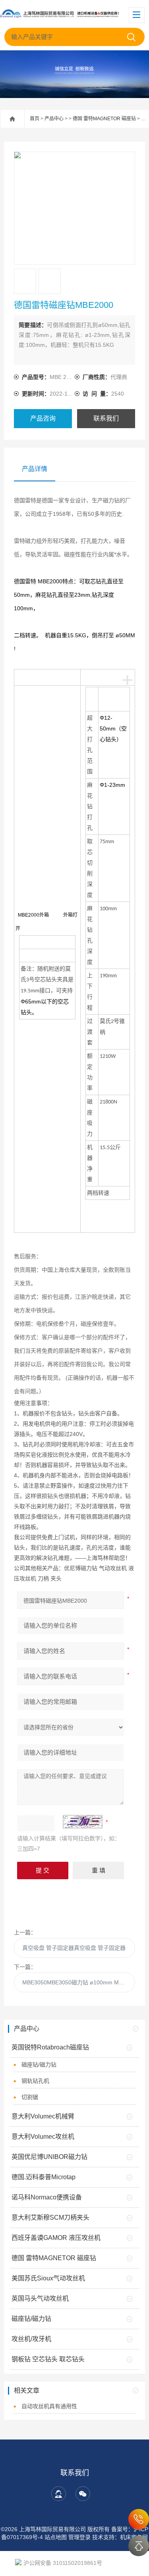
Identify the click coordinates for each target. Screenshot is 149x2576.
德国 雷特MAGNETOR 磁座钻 (104, 119)
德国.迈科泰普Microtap (44, 2177)
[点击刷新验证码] (83, 1822)
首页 (35, 119)
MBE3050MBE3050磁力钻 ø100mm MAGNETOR (79, 1982)
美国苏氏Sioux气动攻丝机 (48, 2278)
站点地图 (56, 2537)
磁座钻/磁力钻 (39, 2065)
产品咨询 (43, 418)
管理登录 (79, 2537)
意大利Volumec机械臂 (43, 2116)
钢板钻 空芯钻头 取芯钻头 (48, 2359)
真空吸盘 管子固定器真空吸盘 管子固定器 (74, 1948)
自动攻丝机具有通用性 (49, 2406)
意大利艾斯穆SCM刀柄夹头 (50, 2217)
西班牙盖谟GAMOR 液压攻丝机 (56, 2238)
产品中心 (54, 119)
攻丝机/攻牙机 (31, 2339)
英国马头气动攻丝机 (40, 2298)
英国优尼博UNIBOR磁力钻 (49, 2157)
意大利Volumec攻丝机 (43, 2137)
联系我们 (106, 418)
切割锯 (30, 2097)
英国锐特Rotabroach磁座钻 (50, 2047)
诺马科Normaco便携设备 (47, 2197)
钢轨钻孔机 (35, 2081)
